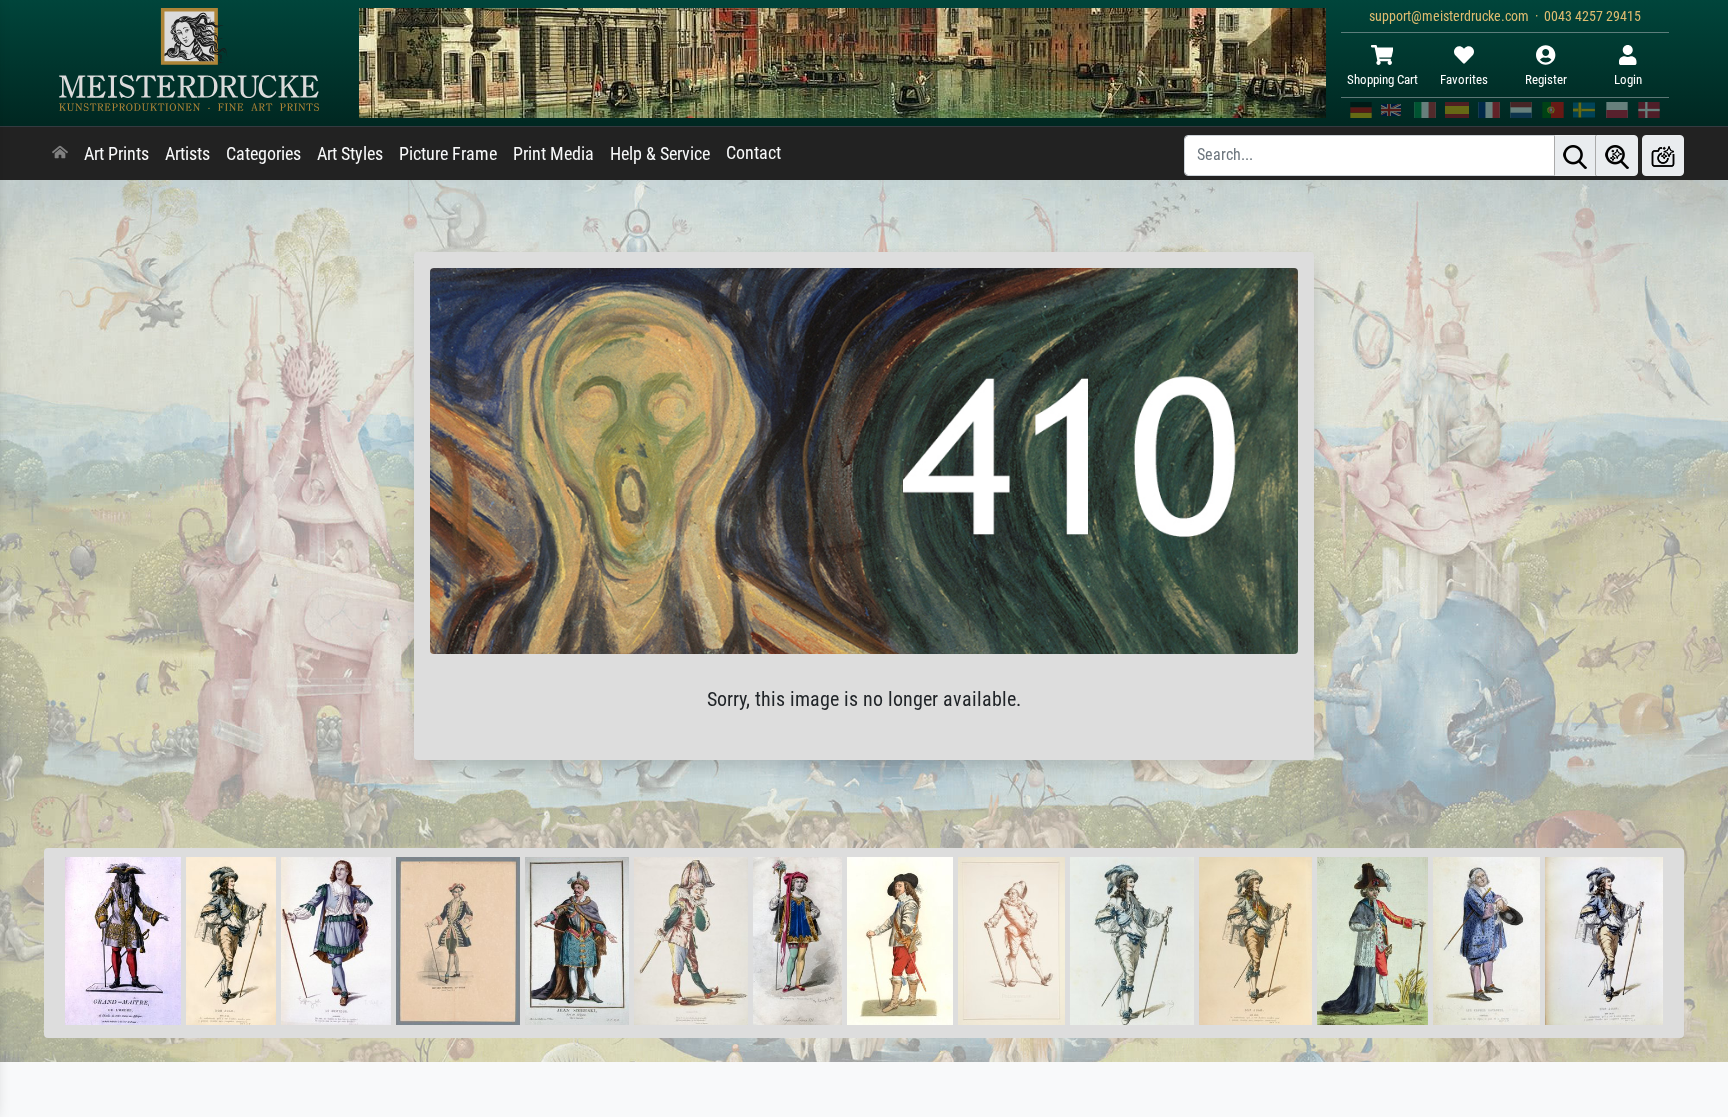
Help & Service (660, 154)
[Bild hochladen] (1663, 155)
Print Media (553, 154)
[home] (60, 154)
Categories (263, 154)
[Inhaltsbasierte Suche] (1617, 155)
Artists (187, 154)
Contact (753, 153)
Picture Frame (448, 154)
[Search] (1575, 155)
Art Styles (350, 154)
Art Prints (116, 154)
